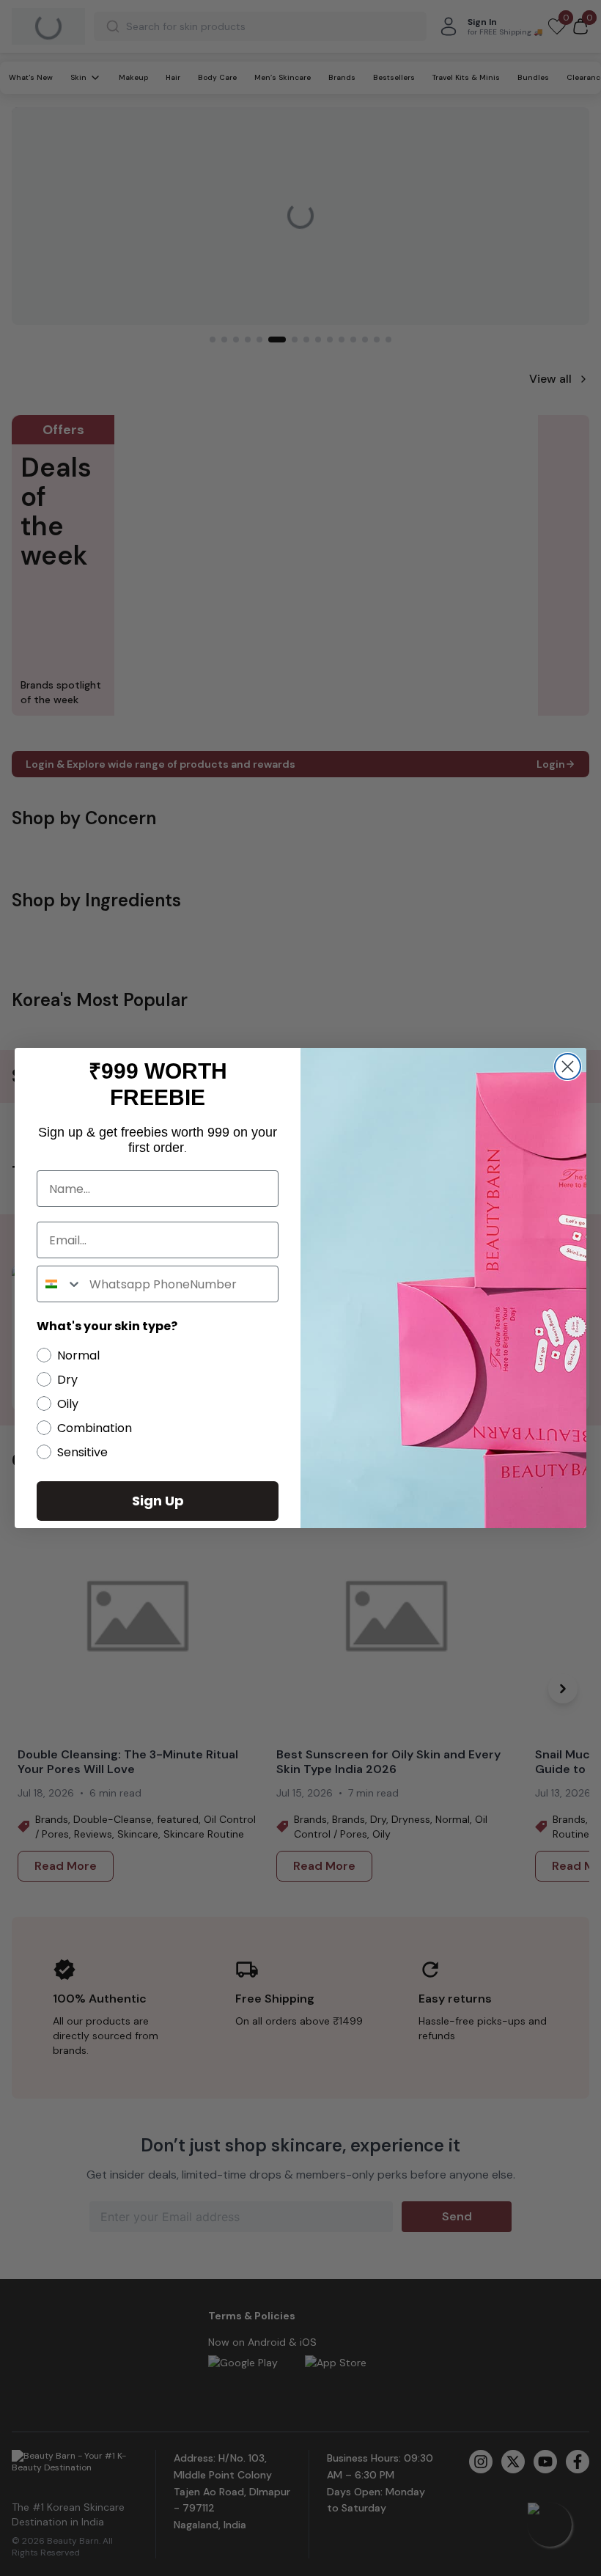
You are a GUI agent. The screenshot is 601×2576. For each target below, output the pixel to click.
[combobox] (60, 1284)
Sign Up (158, 1501)
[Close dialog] (568, 1067)
